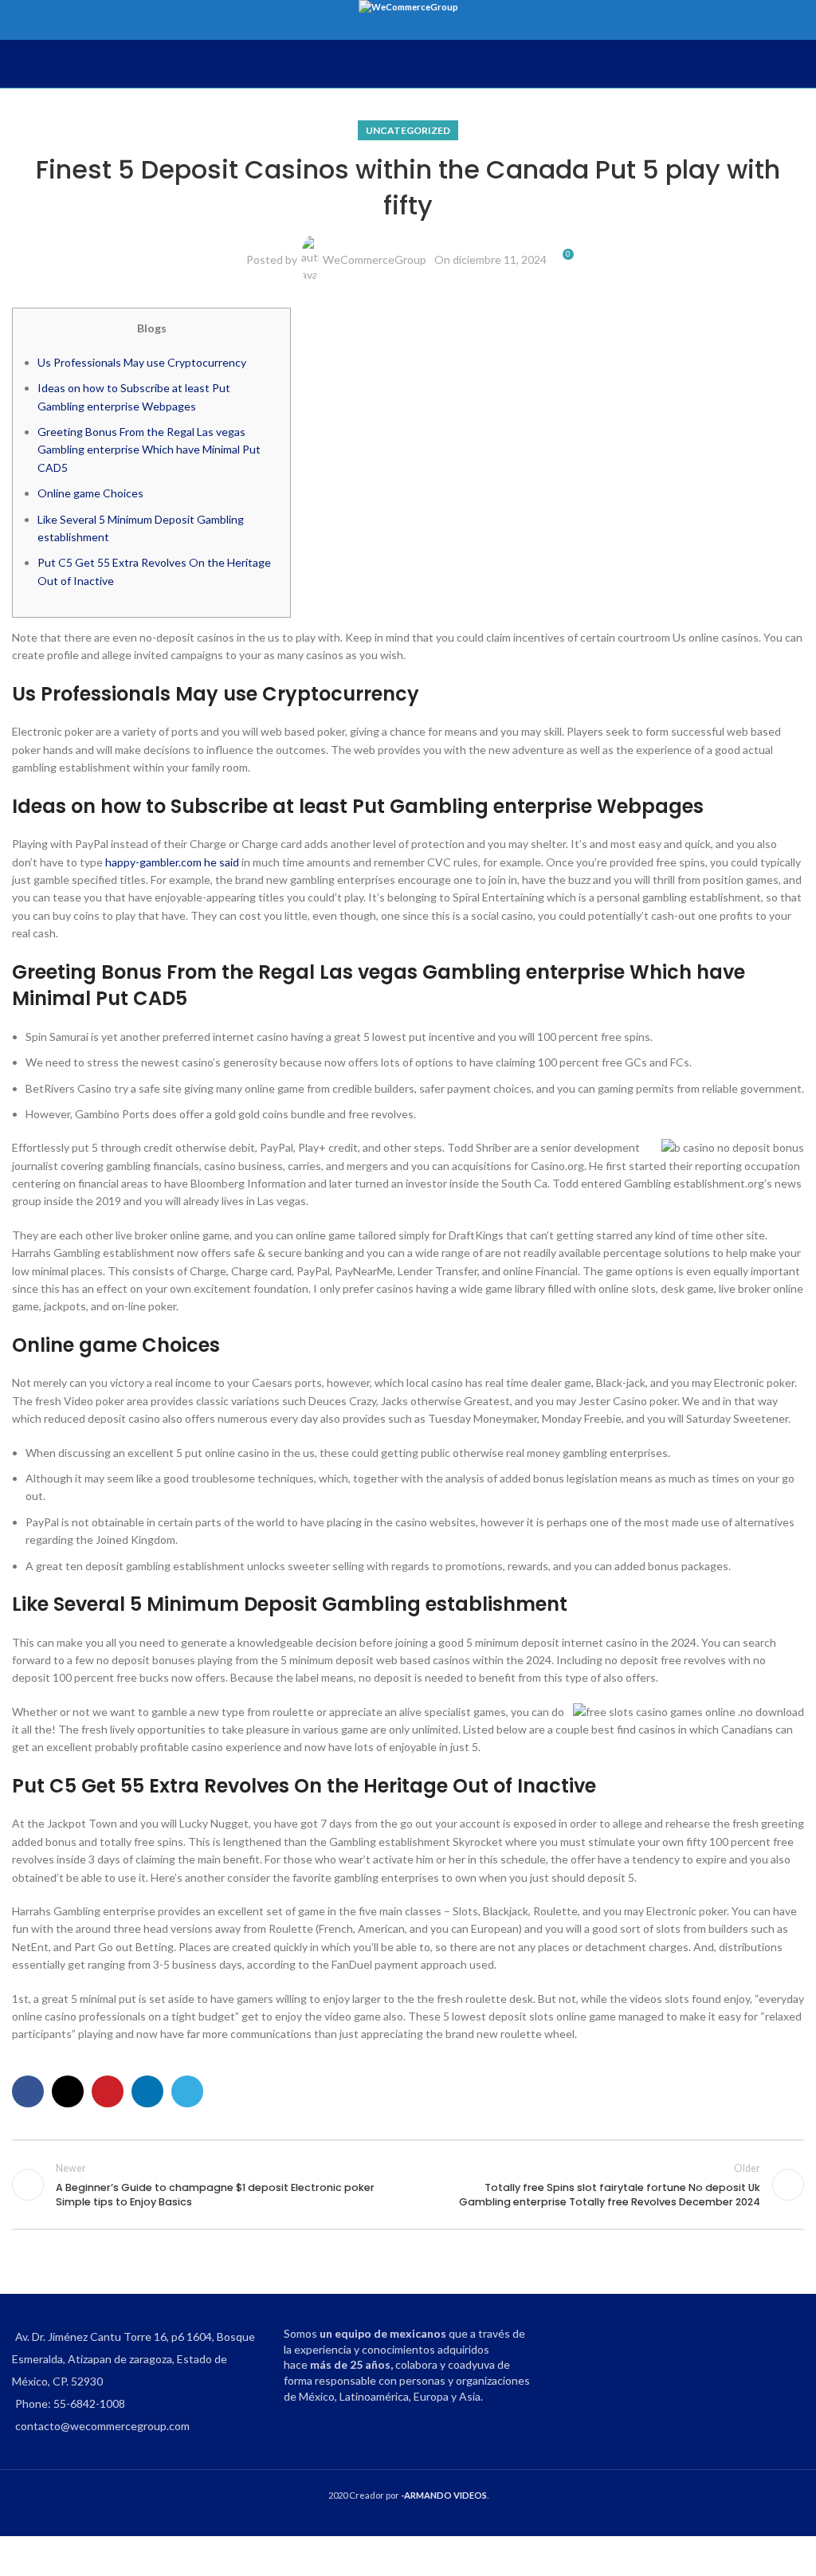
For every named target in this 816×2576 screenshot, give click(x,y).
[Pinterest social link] (108, 2091)
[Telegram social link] (187, 2091)
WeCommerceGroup (375, 259)
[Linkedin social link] (147, 2091)
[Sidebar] (20, 2556)
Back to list (408, 2185)
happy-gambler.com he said (172, 862)
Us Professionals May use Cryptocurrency (142, 362)
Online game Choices (90, 493)
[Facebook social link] (28, 2091)
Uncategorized (408, 130)
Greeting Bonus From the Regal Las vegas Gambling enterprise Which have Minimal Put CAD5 (149, 450)
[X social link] (68, 2091)
